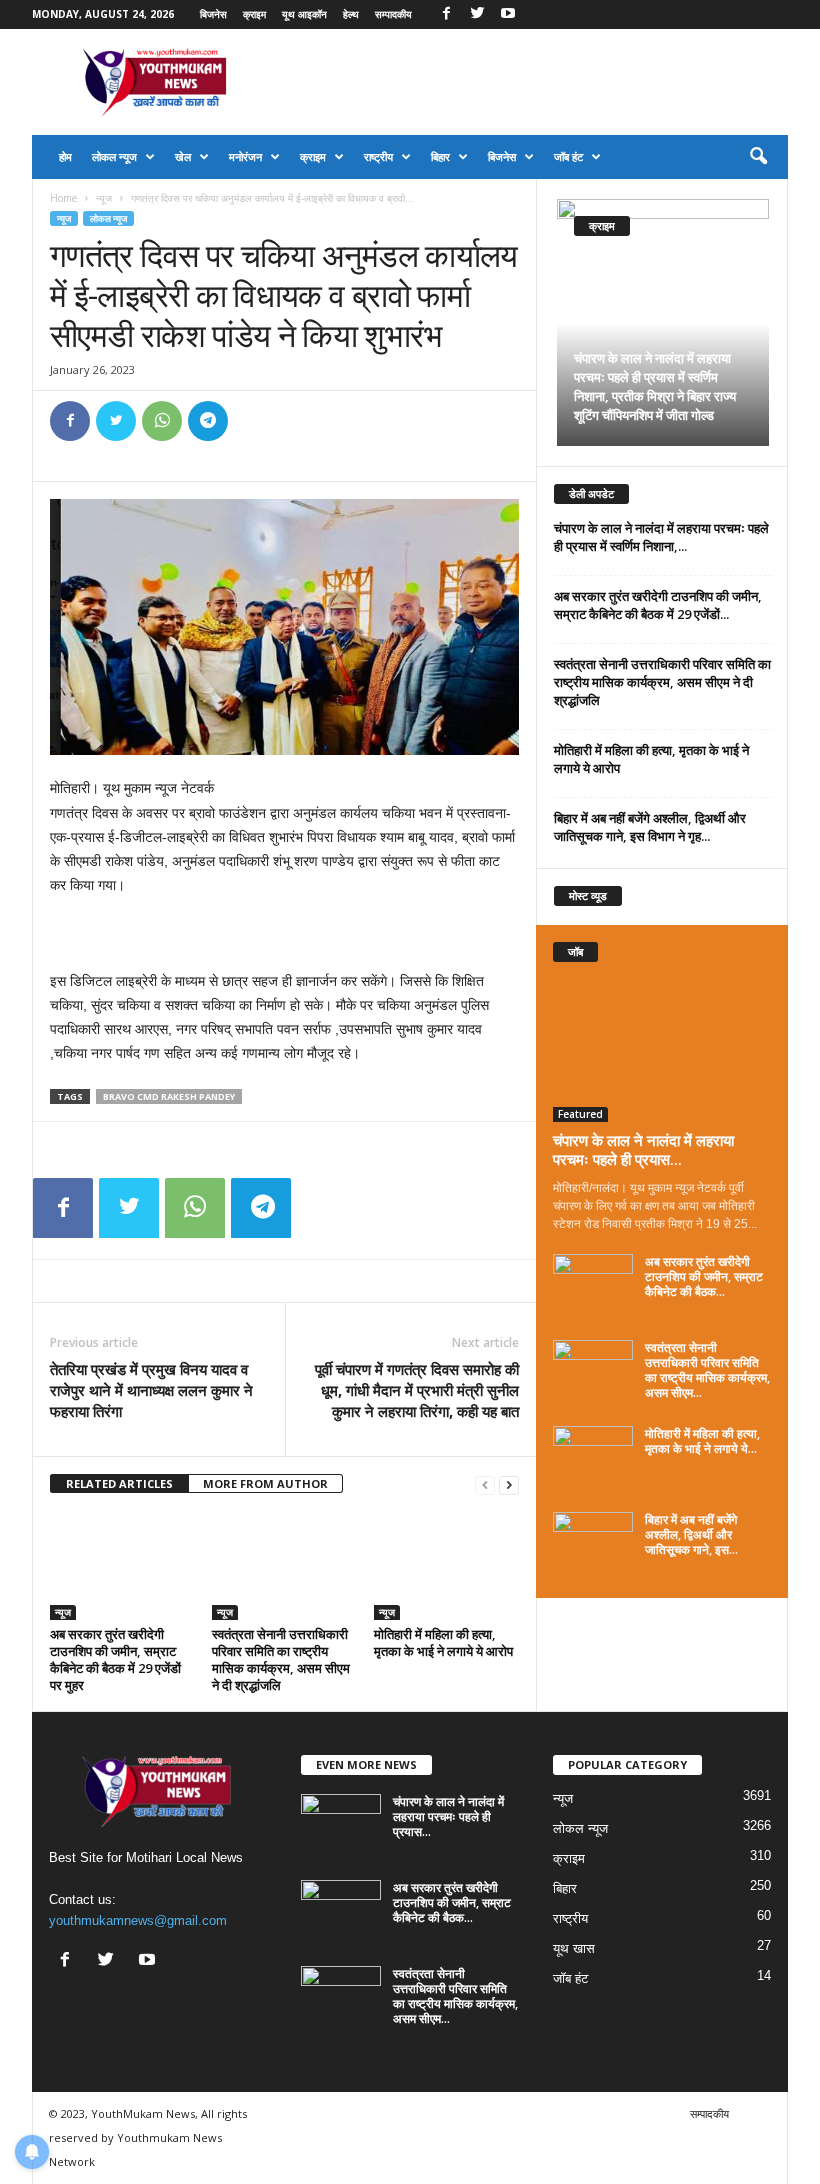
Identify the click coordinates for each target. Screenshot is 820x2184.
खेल (183, 156)
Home (63, 198)
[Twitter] (477, 14)
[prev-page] (485, 1484)
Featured (580, 1114)
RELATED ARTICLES (119, 1483)
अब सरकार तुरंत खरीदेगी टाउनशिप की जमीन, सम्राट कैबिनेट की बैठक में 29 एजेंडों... (658, 605)
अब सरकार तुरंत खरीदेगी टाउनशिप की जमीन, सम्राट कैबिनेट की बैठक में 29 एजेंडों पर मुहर (115, 1659)
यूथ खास (574, 1948)
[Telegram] (208, 421)
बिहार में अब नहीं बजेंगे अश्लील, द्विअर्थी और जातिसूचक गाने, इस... (691, 1534)
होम (65, 156)
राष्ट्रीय (378, 156)
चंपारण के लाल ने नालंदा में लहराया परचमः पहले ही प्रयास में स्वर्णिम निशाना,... (661, 537)
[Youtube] (508, 14)
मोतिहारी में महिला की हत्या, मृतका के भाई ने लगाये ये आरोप (443, 1642)
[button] (758, 157)
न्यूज (104, 198)
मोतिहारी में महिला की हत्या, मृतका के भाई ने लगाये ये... (702, 1441)
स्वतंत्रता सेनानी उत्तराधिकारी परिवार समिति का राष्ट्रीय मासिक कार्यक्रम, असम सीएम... (707, 1370)
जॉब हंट (568, 156)
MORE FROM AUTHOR (265, 1483)
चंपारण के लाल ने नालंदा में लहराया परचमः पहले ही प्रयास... (643, 1149)
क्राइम (254, 14)
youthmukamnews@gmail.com (138, 1920)
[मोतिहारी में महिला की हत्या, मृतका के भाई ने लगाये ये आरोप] (446, 1565)
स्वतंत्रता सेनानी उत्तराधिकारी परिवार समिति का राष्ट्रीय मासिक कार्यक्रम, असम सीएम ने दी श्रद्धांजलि (281, 1659)
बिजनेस (213, 14)
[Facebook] (446, 14)
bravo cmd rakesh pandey (169, 1096)
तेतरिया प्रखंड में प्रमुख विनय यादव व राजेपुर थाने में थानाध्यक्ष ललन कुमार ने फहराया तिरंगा (151, 1390)
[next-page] (509, 1484)
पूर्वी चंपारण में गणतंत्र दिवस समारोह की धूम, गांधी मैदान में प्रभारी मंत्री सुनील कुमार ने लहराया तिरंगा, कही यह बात (417, 1390)
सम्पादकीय (393, 14)
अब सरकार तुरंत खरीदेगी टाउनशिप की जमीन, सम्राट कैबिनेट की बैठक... (704, 1276)
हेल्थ (351, 14)
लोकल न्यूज (114, 156)
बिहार (440, 156)
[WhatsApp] (162, 421)
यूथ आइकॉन (304, 14)
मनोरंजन (245, 156)
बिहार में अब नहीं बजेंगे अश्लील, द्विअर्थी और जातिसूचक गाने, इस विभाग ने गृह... (650, 827)
